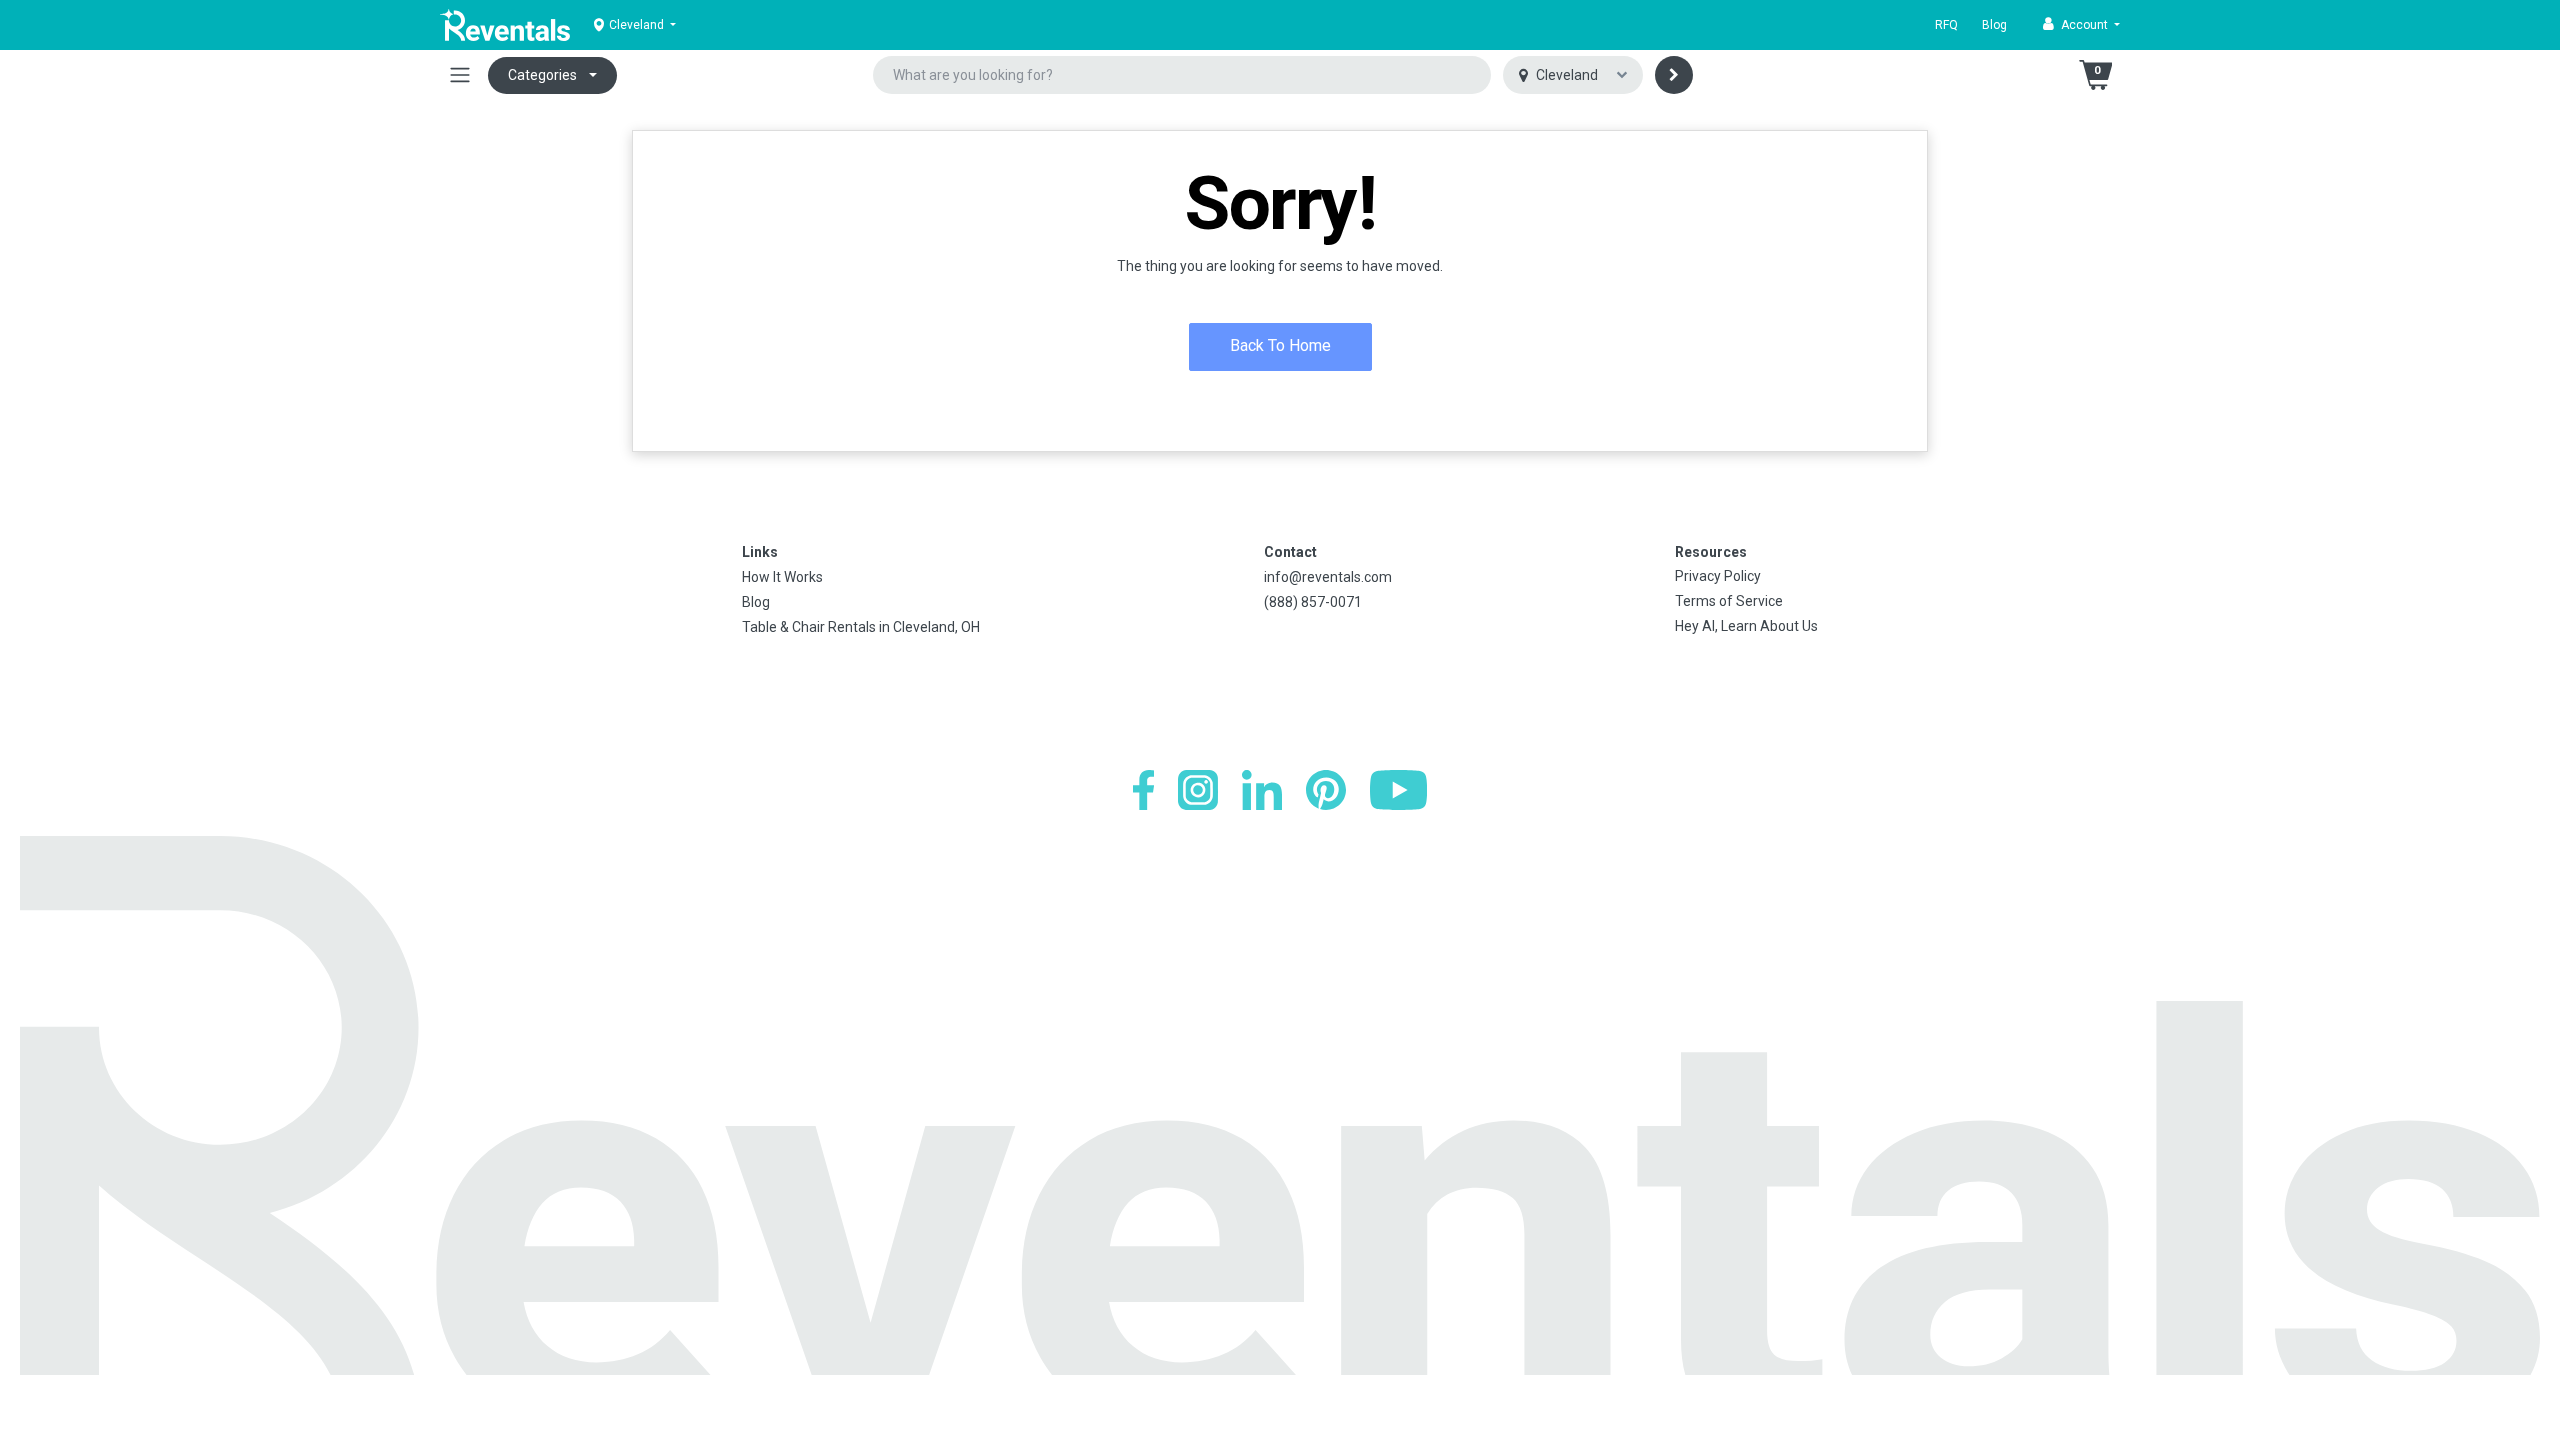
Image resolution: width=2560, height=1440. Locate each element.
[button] (2081, 25)
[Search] (1674, 75)
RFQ (1946, 25)
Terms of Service (1729, 601)
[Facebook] (1143, 790)
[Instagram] (1198, 790)
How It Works (782, 577)
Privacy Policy (1718, 576)
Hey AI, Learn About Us (1746, 626)
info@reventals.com (1328, 577)
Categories (542, 75)
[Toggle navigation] (460, 75)
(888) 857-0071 (1313, 602)
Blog (1994, 25)
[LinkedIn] (1262, 790)
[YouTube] (1398, 790)
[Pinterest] (1326, 790)
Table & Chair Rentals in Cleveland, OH (861, 627)
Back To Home (1280, 345)
